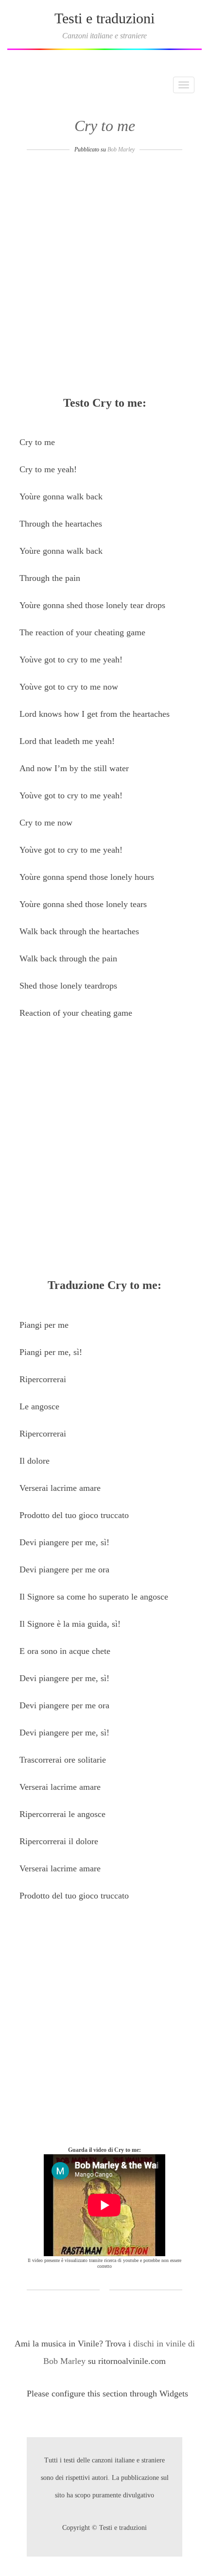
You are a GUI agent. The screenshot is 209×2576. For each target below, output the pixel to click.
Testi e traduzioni (104, 18)
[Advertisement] (104, 278)
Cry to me (105, 126)
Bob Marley (121, 149)
